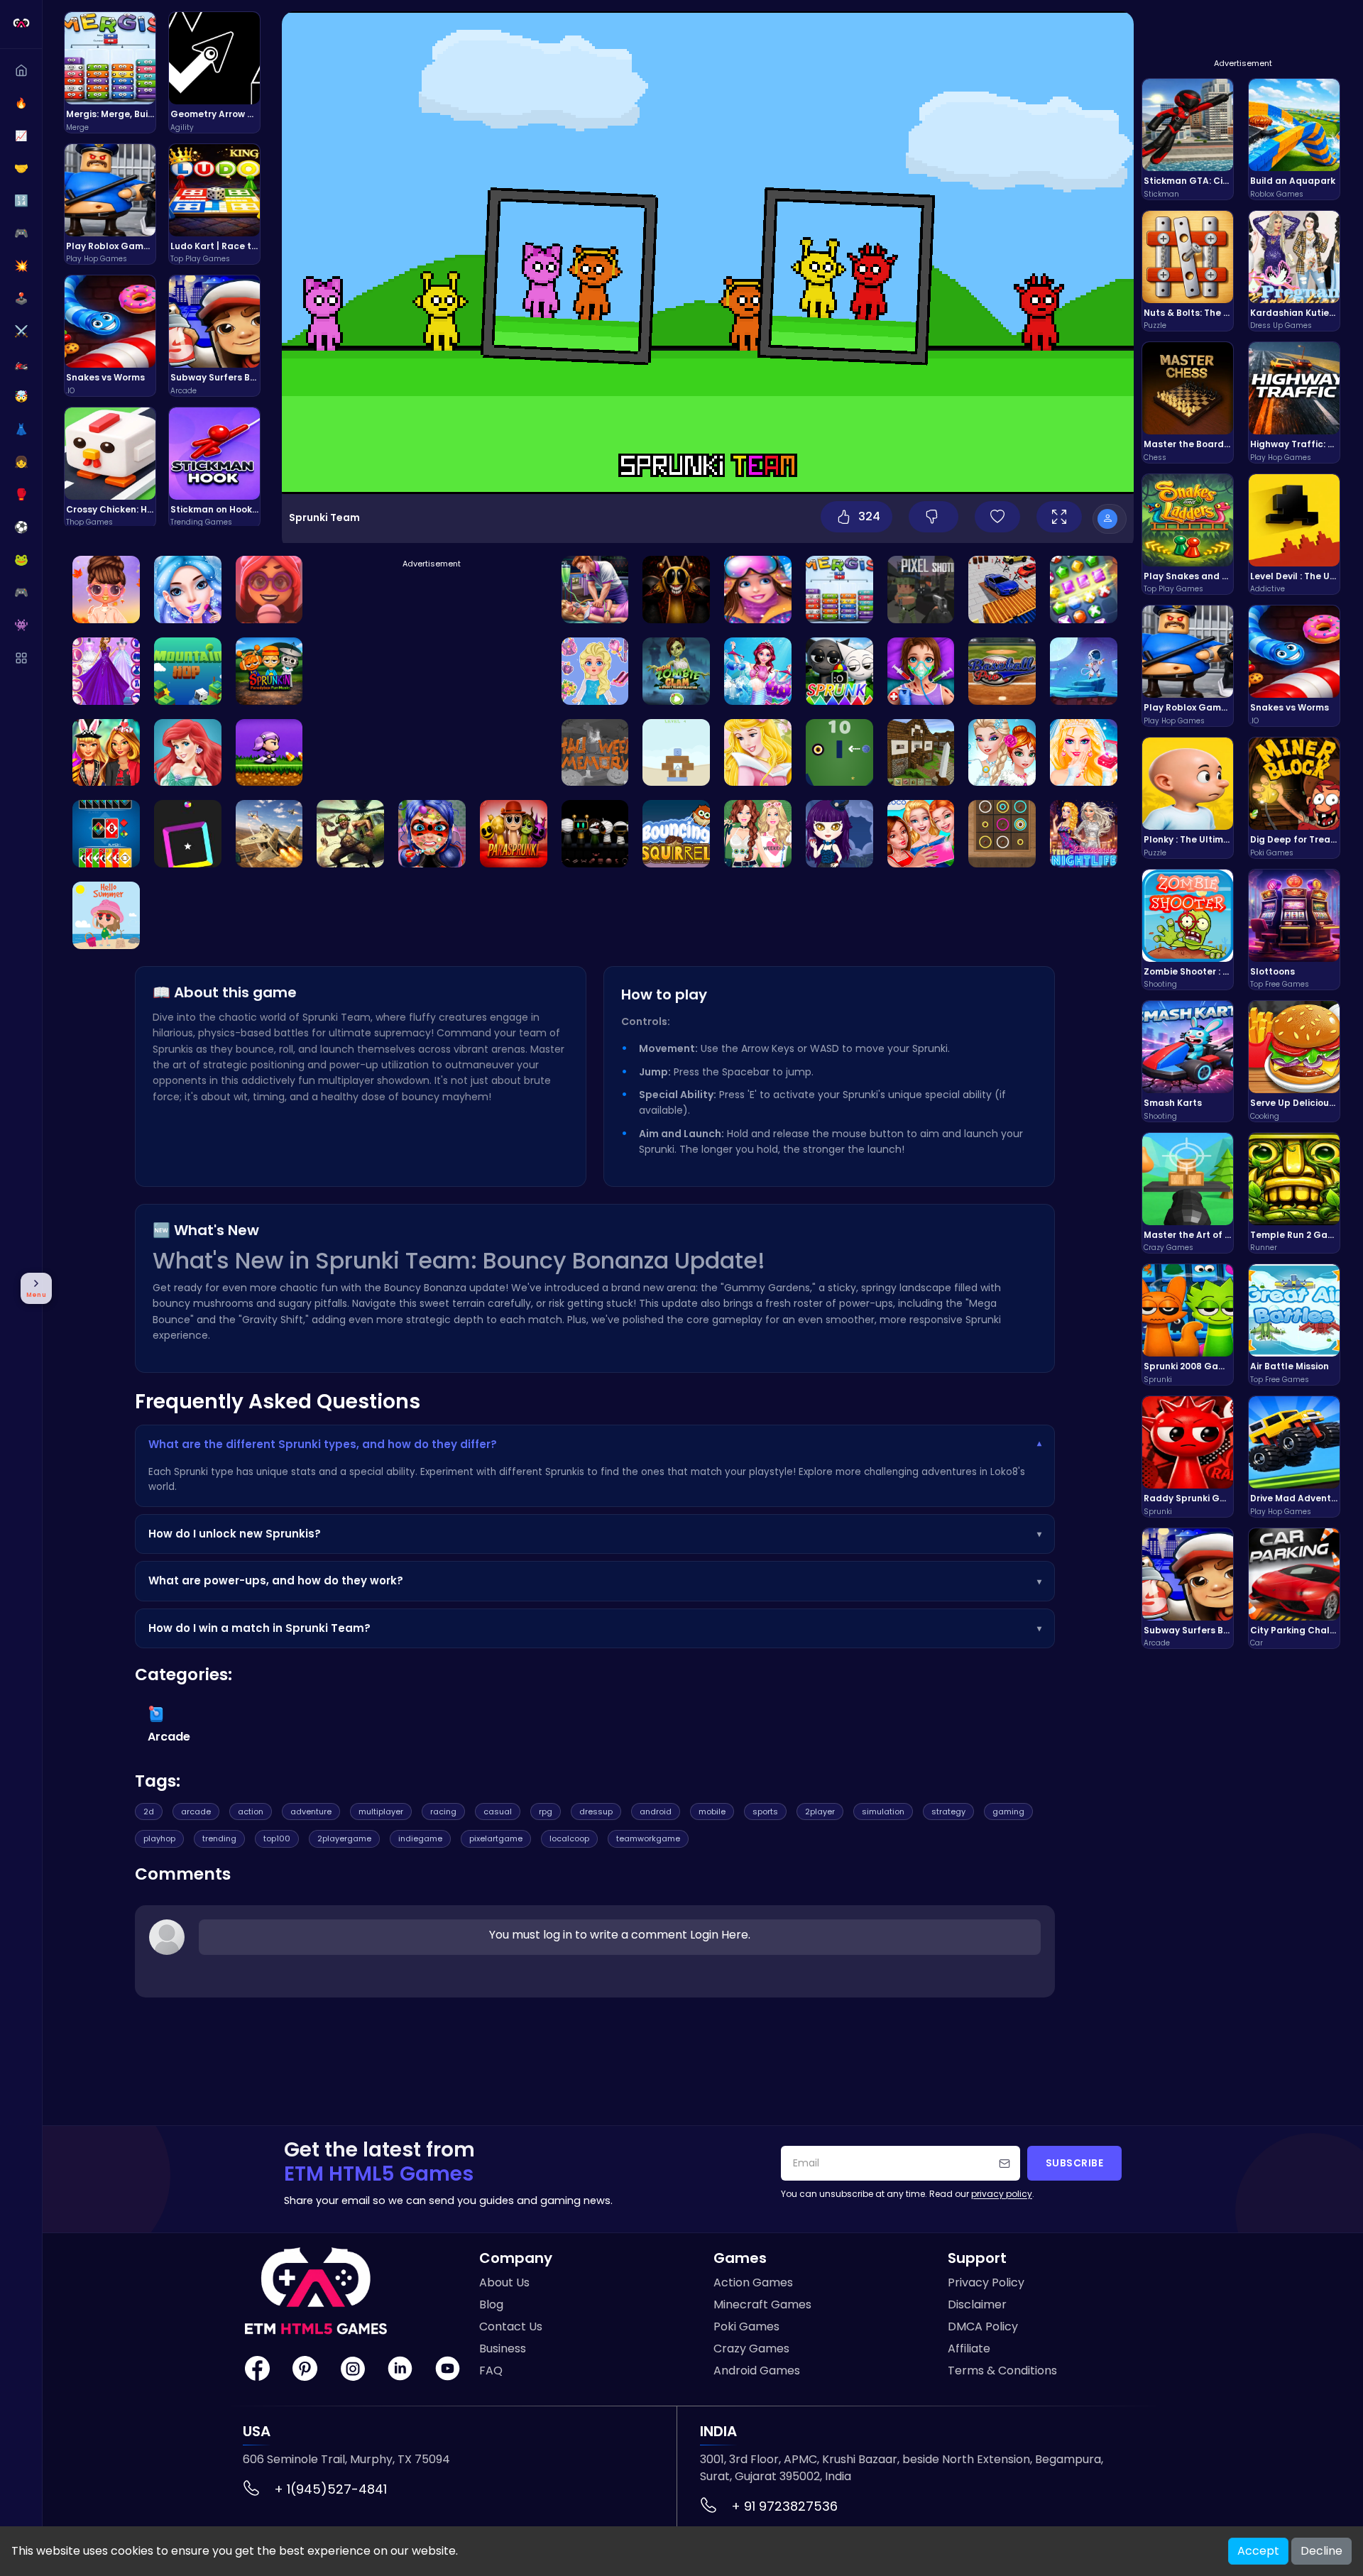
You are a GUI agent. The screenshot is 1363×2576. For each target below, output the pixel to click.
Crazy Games (751, 2348)
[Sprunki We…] (839, 671)
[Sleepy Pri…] (595, 590)
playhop (159, 1838)
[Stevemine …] (921, 753)
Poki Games (746, 2326)
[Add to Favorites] (997, 517)
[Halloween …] (269, 753)
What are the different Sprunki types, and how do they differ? (595, 1444)
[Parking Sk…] (1002, 590)
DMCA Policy (983, 2326)
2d (149, 1812)
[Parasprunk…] (514, 834)
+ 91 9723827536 (784, 2506)
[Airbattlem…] (350, 834)
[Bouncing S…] (676, 834)
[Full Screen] (1059, 517)
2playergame (344, 1838)
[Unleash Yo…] (1002, 753)
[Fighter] (269, 834)
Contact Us (511, 2326)
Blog (491, 2304)
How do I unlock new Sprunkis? (595, 1534)
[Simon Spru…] (676, 590)
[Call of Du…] (921, 590)
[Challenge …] (595, 753)
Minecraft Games (762, 2304)
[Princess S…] (106, 590)
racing (443, 1812)
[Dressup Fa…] (758, 834)
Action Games (753, 2282)
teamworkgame (648, 1838)
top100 (277, 1838)
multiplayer (381, 1812)
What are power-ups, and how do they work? (595, 1580)
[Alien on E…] (1084, 671)
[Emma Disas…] (269, 590)
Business (503, 2348)
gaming (1008, 1812)
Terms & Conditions (1002, 2371)
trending (219, 1838)
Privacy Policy (986, 2282)
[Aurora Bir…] (758, 753)
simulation (883, 1812)
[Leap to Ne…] (188, 671)
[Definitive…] (595, 834)
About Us (504, 2282)
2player (820, 1812)
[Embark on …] (1084, 590)
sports (765, 1812)
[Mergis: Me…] (839, 590)
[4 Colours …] (106, 834)
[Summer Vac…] (106, 915)
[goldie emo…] (188, 590)
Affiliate (969, 2348)
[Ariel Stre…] (839, 834)
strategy (948, 1812)
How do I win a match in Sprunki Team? (595, 1628)
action (251, 1812)
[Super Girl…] (106, 753)
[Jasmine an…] (188, 753)
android (656, 1812)
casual (498, 1812)
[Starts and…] (106, 671)
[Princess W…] (758, 590)
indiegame (420, 1838)
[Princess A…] (1084, 834)
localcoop (569, 1838)
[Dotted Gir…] (432, 834)
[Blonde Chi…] (595, 671)
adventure (311, 1812)
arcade (196, 1812)
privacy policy (1002, 2194)
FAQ (491, 2371)
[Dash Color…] (188, 834)
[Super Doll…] (921, 671)
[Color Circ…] (1002, 834)
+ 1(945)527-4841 (330, 2489)
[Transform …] (676, 671)
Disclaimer (977, 2304)
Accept (1258, 2551)
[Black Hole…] (839, 753)
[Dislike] (934, 517)
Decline (1321, 2551)
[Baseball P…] (1002, 671)
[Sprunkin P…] (269, 671)
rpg (546, 1812)
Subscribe (1075, 2163)
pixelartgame (496, 1838)
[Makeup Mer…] (758, 671)
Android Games (757, 2371)
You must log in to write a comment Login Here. (620, 1935)
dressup (596, 1812)
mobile (712, 1812)
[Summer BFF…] (921, 834)
